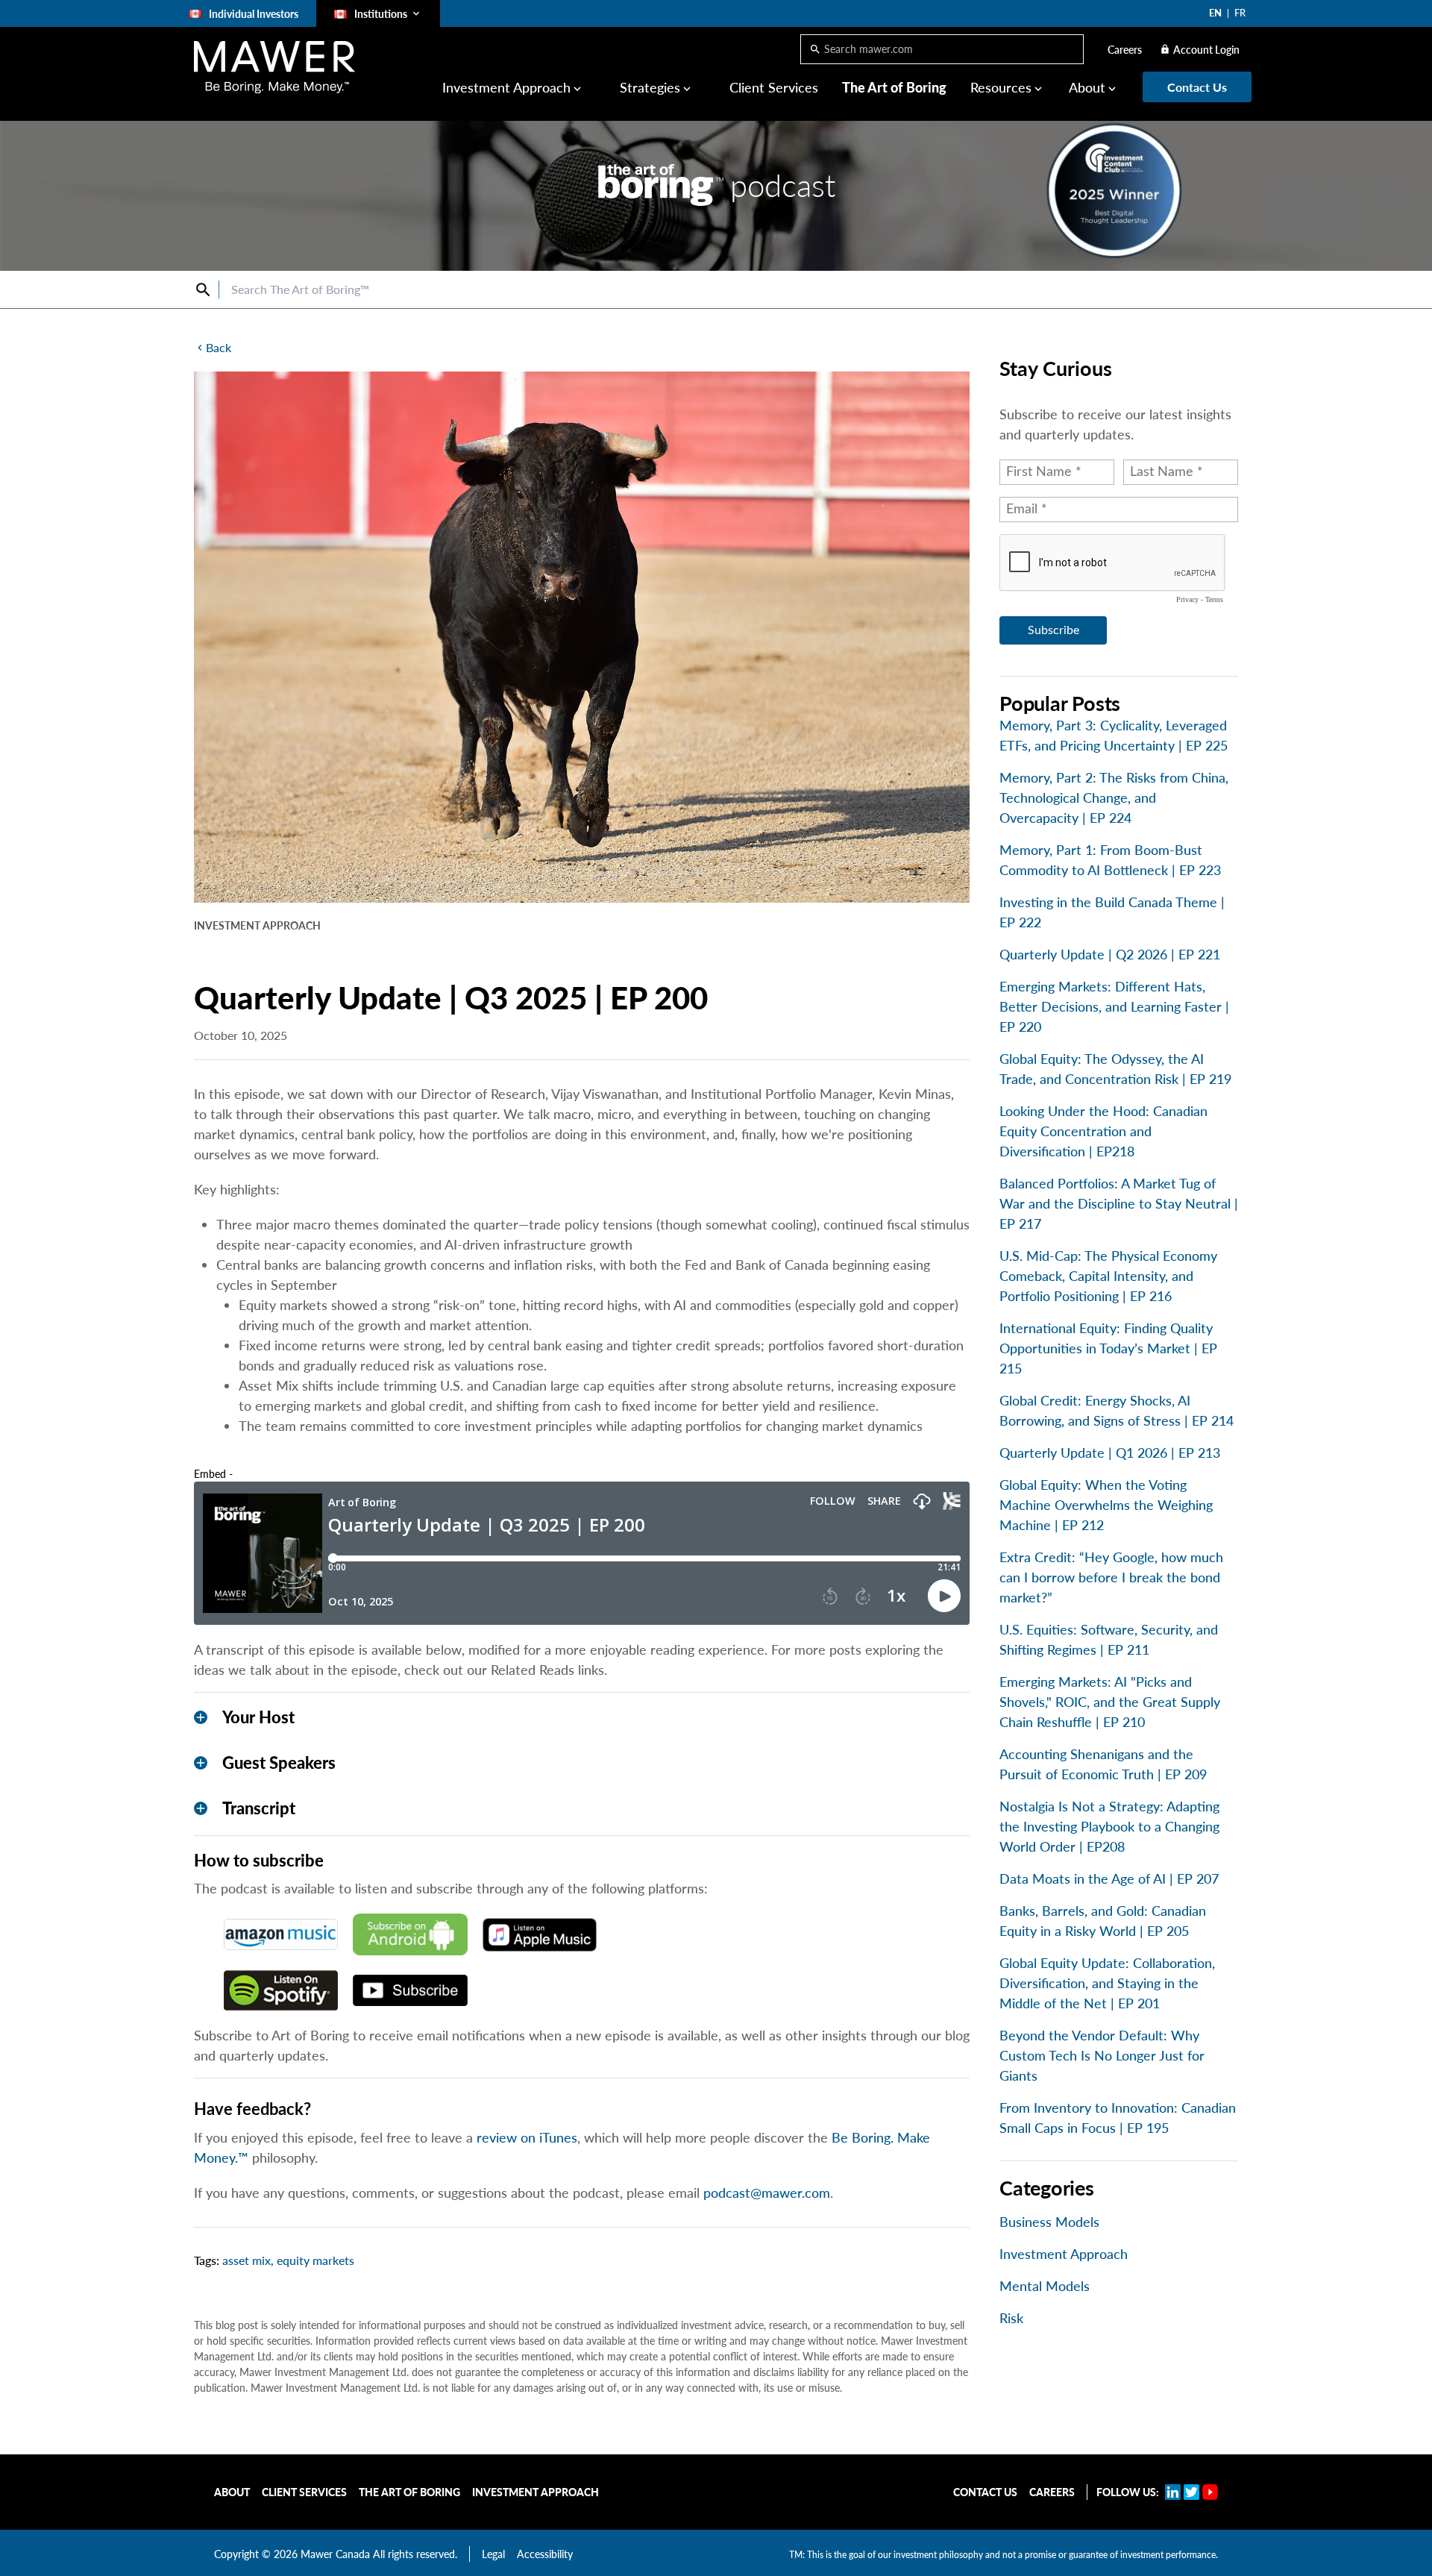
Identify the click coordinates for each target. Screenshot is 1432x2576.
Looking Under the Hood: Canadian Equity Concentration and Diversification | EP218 (1103, 1131)
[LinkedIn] (1173, 2492)
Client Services (774, 87)
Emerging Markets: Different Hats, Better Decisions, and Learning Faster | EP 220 (1114, 1006)
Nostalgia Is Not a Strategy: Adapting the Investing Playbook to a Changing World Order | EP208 (1109, 1826)
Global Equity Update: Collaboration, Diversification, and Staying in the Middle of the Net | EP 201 (1107, 1983)
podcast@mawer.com (767, 2193)
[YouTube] (1210, 2492)
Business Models (1049, 2222)
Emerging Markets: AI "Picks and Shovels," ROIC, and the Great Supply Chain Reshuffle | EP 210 (1110, 1702)
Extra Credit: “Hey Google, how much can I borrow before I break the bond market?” (1111, 1577)
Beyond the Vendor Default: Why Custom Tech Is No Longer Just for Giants (1102, 2055)
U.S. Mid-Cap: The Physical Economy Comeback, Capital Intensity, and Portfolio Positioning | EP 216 (1108, 1276)
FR (1240, 13)
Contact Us (985, 2492)
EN (1215, 13)
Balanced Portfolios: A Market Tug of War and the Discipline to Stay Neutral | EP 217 (1119, 1203)
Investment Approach (1064, 2254)
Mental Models (1045, 2286)
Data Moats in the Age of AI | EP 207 (1109, 1878)
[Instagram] (1191, 2492)
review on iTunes (527, 2137)
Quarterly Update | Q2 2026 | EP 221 (1110, 954)
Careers (1125, 50)
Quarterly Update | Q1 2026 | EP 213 (1110, 1452)
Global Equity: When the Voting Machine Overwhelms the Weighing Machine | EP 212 (1106, 1505)
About (232, 2492)
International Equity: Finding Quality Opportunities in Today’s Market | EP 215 (1108, 1348)
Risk (1011, 2318)
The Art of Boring (894, 87)
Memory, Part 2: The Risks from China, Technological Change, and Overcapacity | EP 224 (1114, 797)
